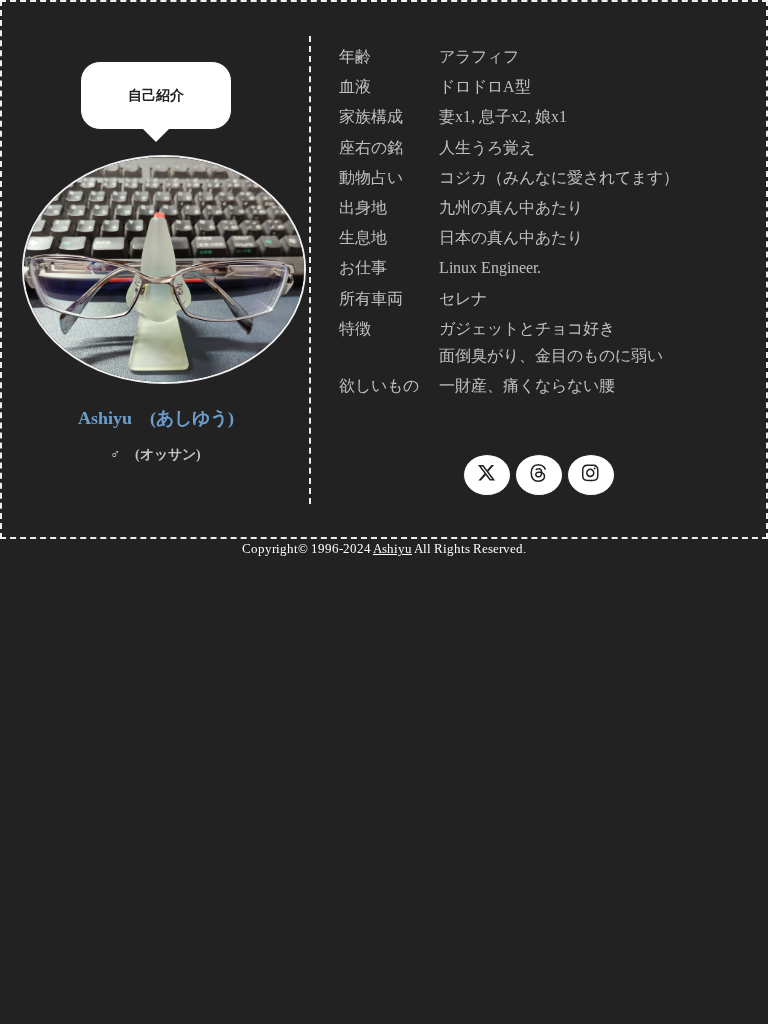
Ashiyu (392, 548)
